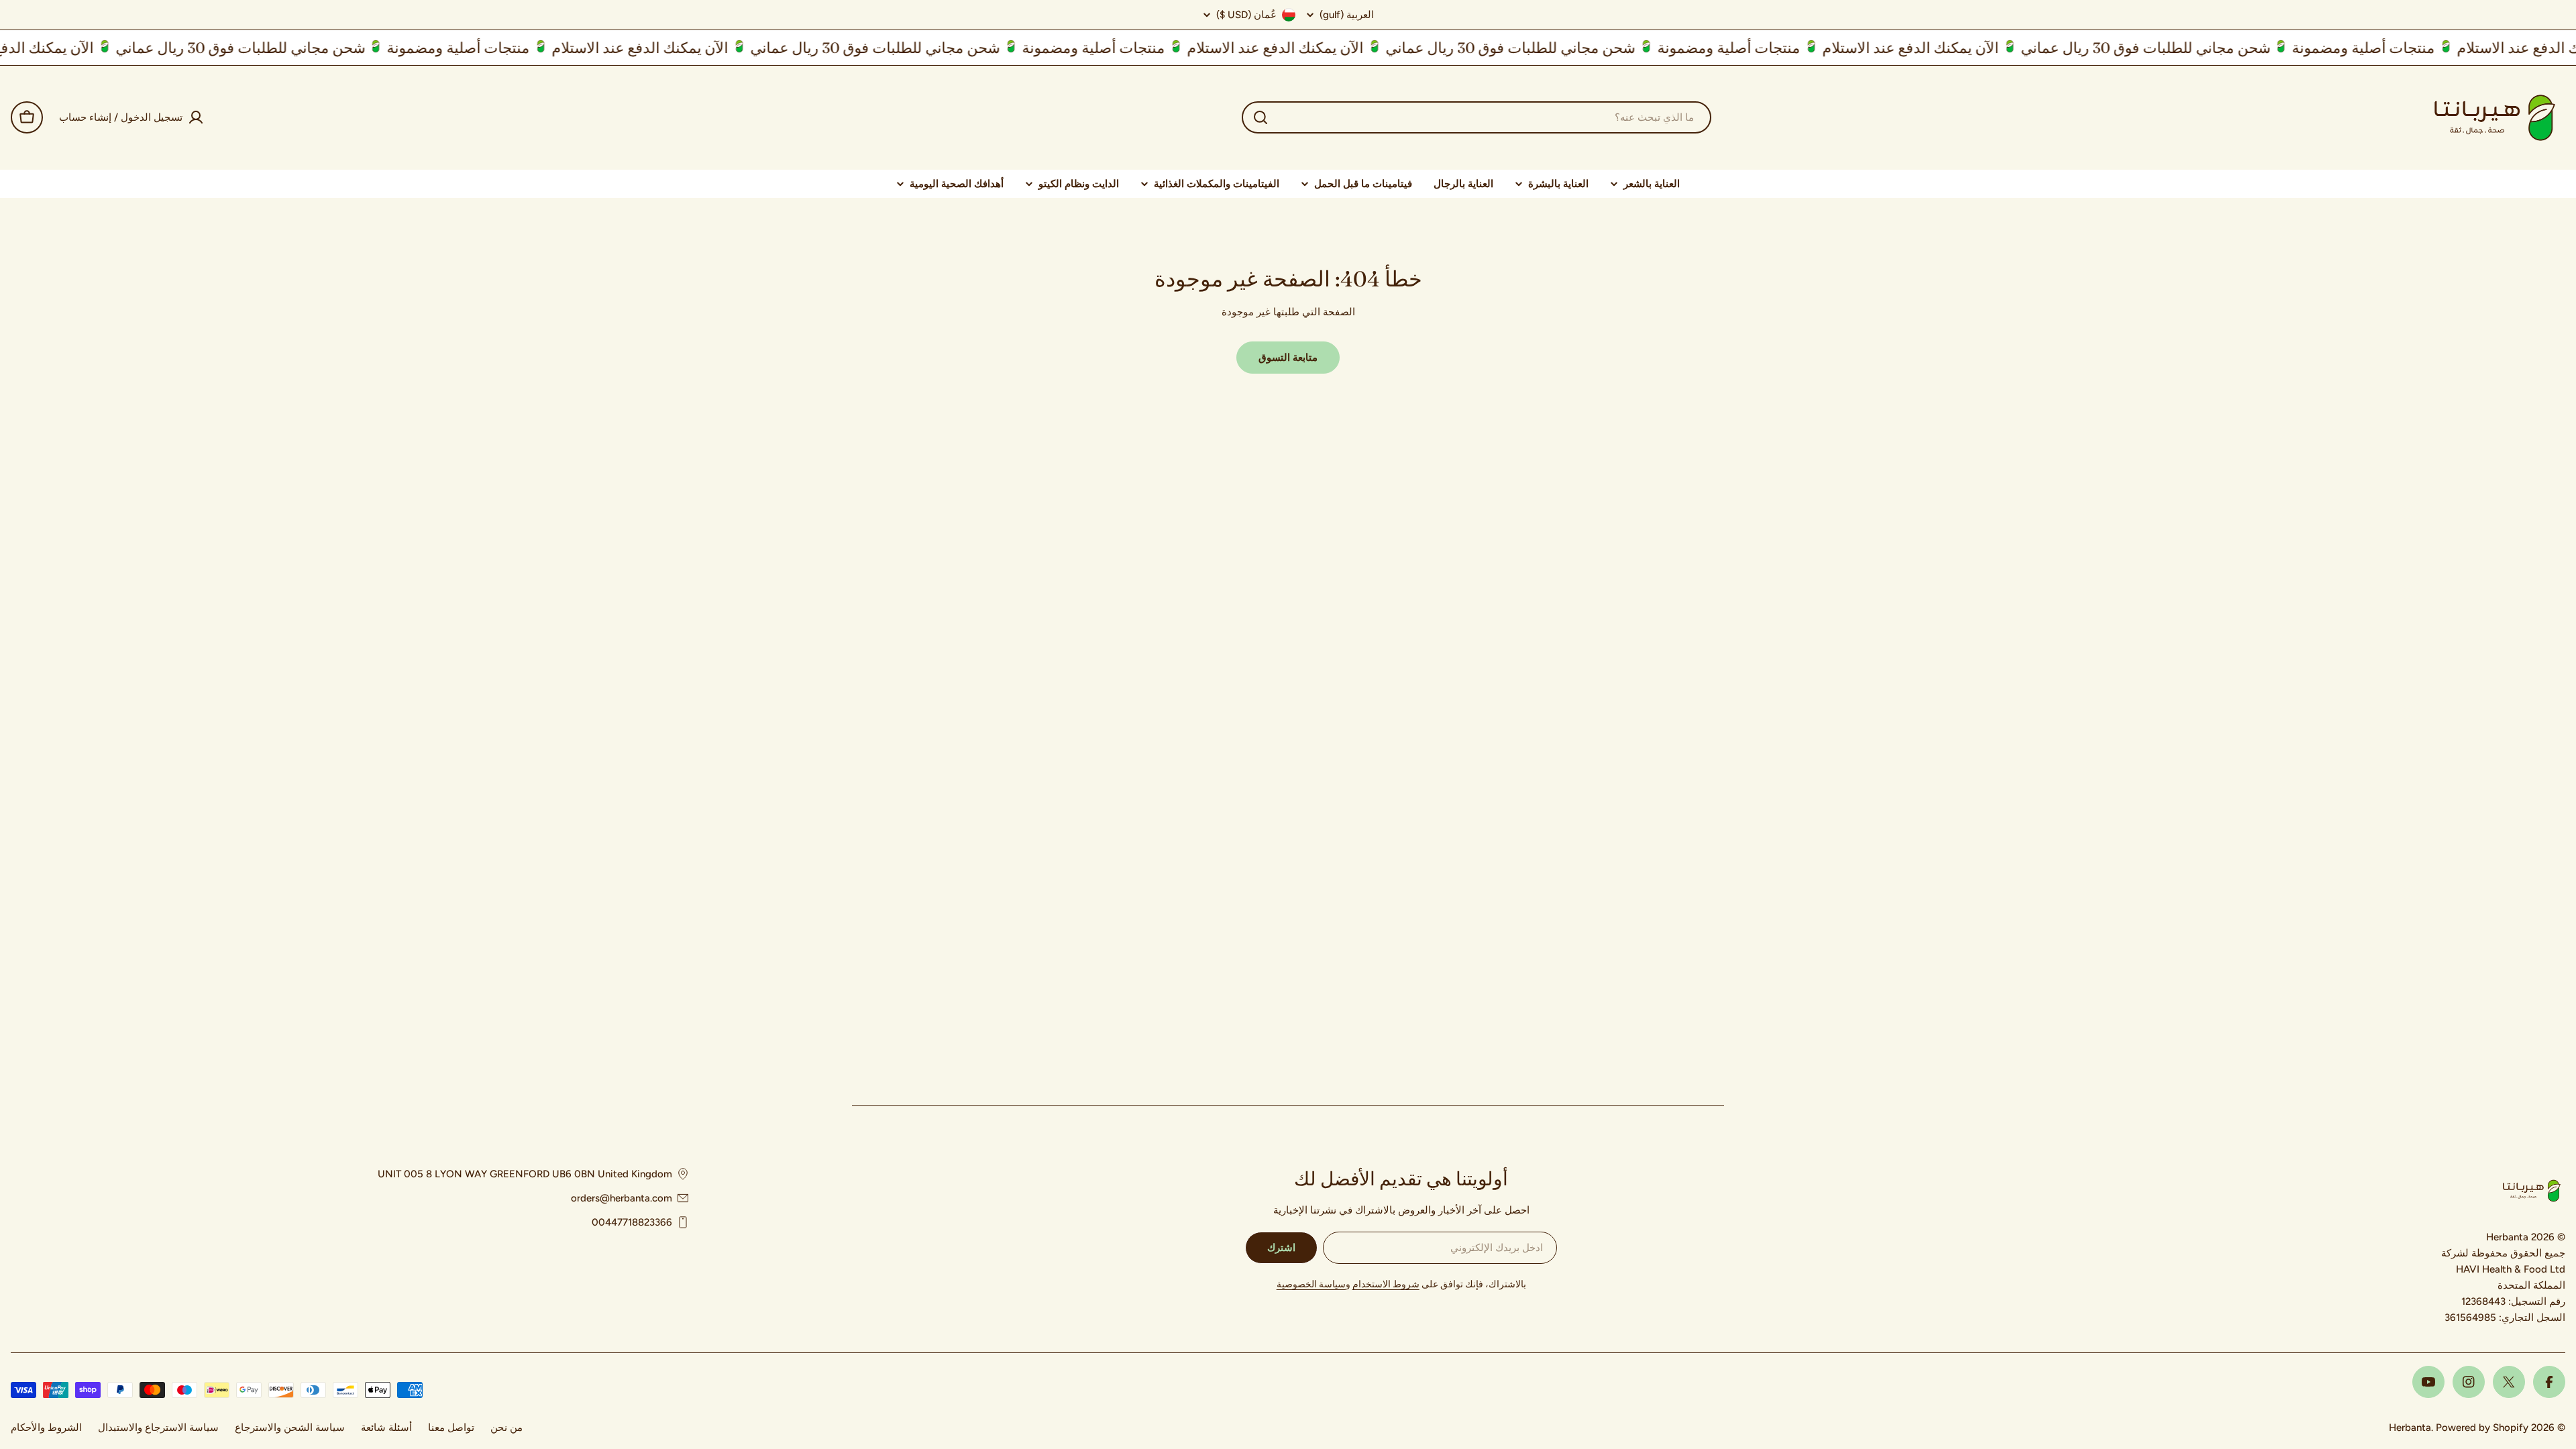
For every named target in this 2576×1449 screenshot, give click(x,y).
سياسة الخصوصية (1311, 1284)
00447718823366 (632, 1222)
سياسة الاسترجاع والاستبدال (158, 1428)
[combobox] (1477, 117)
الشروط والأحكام (46, 1428)
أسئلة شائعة (386, 1428)
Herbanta (2410, 1428)
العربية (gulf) (1347, 15)
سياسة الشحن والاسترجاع (290, 1428)
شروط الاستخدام (1386, 1284)
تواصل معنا (451, 1428)
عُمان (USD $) (1246, 15)
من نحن (506, 1428)
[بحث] (1260, 117)
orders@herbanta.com (622, 1198)
